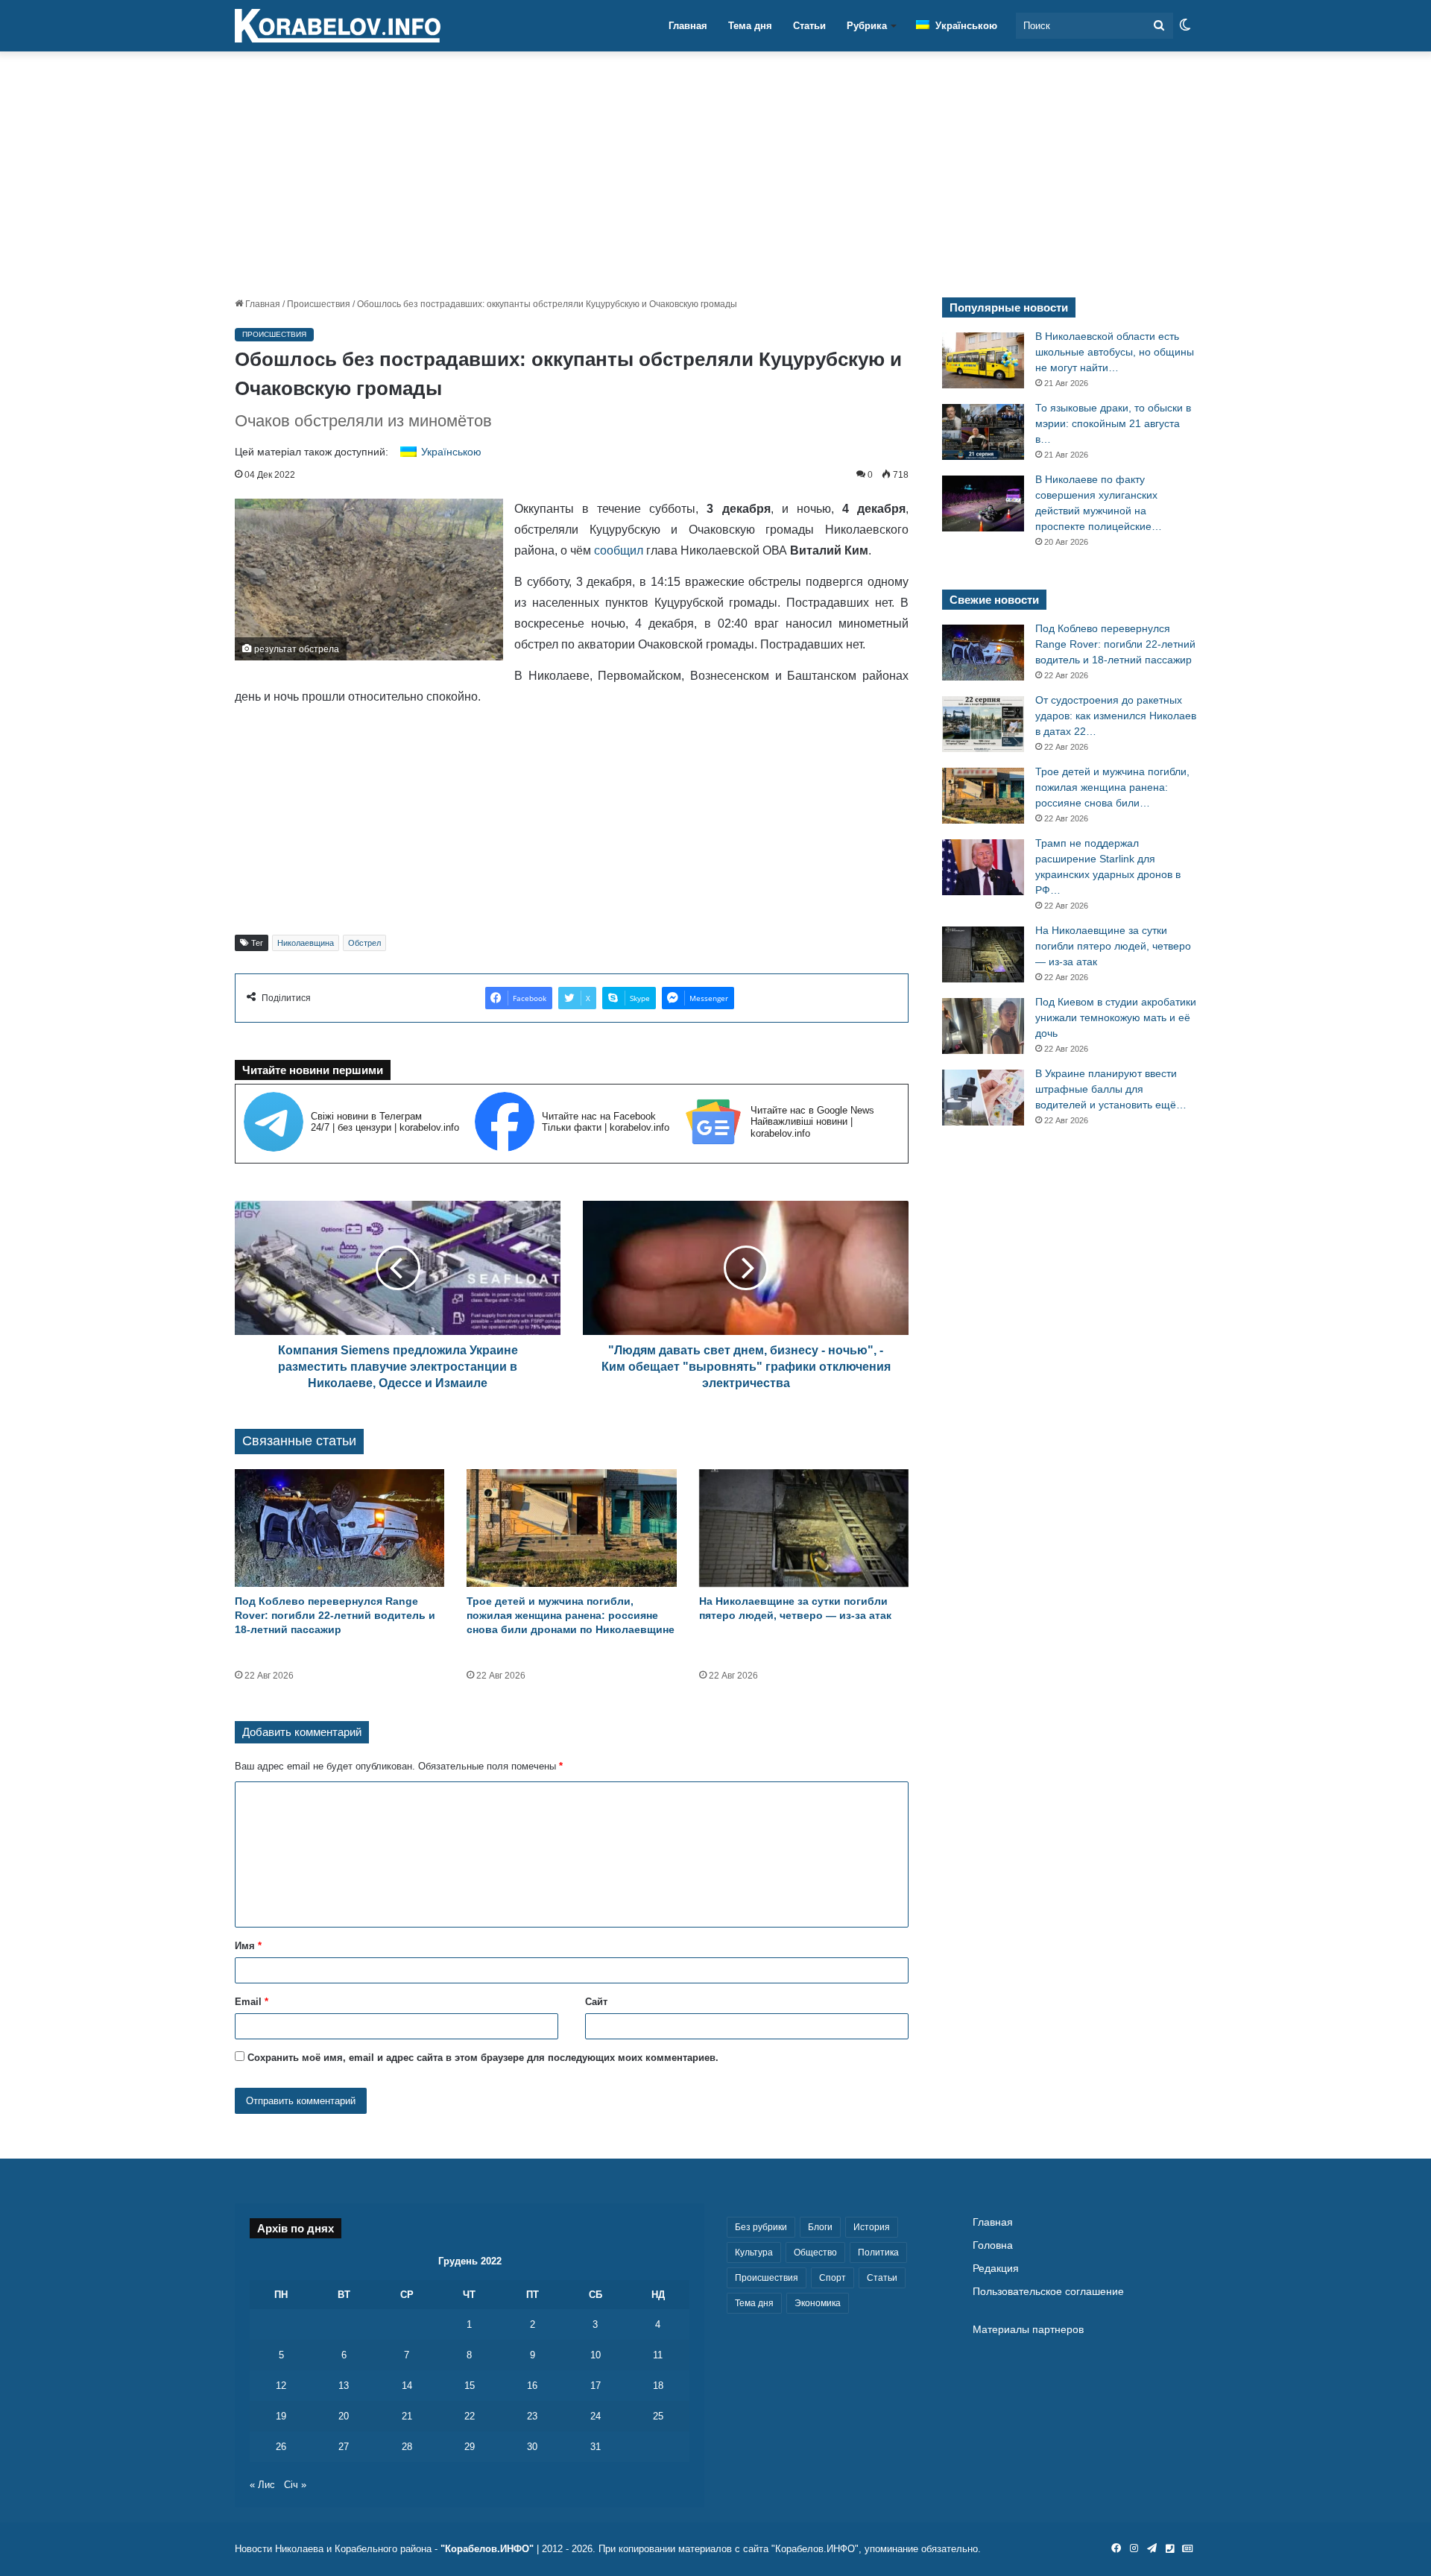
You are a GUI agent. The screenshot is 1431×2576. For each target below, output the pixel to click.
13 (344, 2386)
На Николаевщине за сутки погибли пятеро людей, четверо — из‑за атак (1113, 946)
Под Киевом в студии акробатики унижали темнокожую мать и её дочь (1116, 1017)
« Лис (262, 2485)
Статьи (809, 26)
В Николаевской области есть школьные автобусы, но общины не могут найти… (1115, 352)
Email (252, 2002)
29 (470, 2447)
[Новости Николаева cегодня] (338, 26)
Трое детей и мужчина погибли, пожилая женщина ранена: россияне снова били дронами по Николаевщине (571, 1615)
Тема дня (750, 26)
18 (658, 2386)
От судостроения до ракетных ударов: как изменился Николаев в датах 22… (1116, 716)
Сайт (596, 2002)
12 (281, 2386)
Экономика (818, 2303)
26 (281, 2447)
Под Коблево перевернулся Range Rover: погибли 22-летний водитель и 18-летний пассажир (335, 1615)
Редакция (996, 2269)
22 (470, 2416)
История (872, 2227)
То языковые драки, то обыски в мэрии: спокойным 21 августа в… (1113, 423)
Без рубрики (761, 2227)
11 (658, 2355)
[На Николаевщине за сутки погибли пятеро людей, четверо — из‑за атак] (804, 1528)
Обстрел (364, 943)
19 (281, 2416)
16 (532, 2386)
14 (407, 2386)
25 (658, 2416)
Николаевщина (306, 943)
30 (532, 2447)
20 (344, 2416)
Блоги (820, 2227)
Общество (815, 2253)
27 (344, 2447)
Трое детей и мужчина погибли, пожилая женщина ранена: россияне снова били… (1112, 787)
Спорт (833, 2278)
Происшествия (319, 304)
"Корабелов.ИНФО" (487, 2549)
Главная (688, 26)
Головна (993, 2245)
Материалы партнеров (1028, 2330)
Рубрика (867, 26)
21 (407, 2416)
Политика (878, 2253)
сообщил (619, 550)
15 (470, 2386)
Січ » (295, 2485)
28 (407, 2447)
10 (596, 2355)
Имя (248, 1946)
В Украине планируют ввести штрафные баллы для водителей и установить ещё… (1111, 1089)
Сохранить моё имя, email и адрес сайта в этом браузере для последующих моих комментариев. (483, 2058)
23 (532, 2416)
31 (596, 2447)
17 (596, 2386)
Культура (754, 2253)
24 (596, 2416)
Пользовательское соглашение (1048, 2292)
